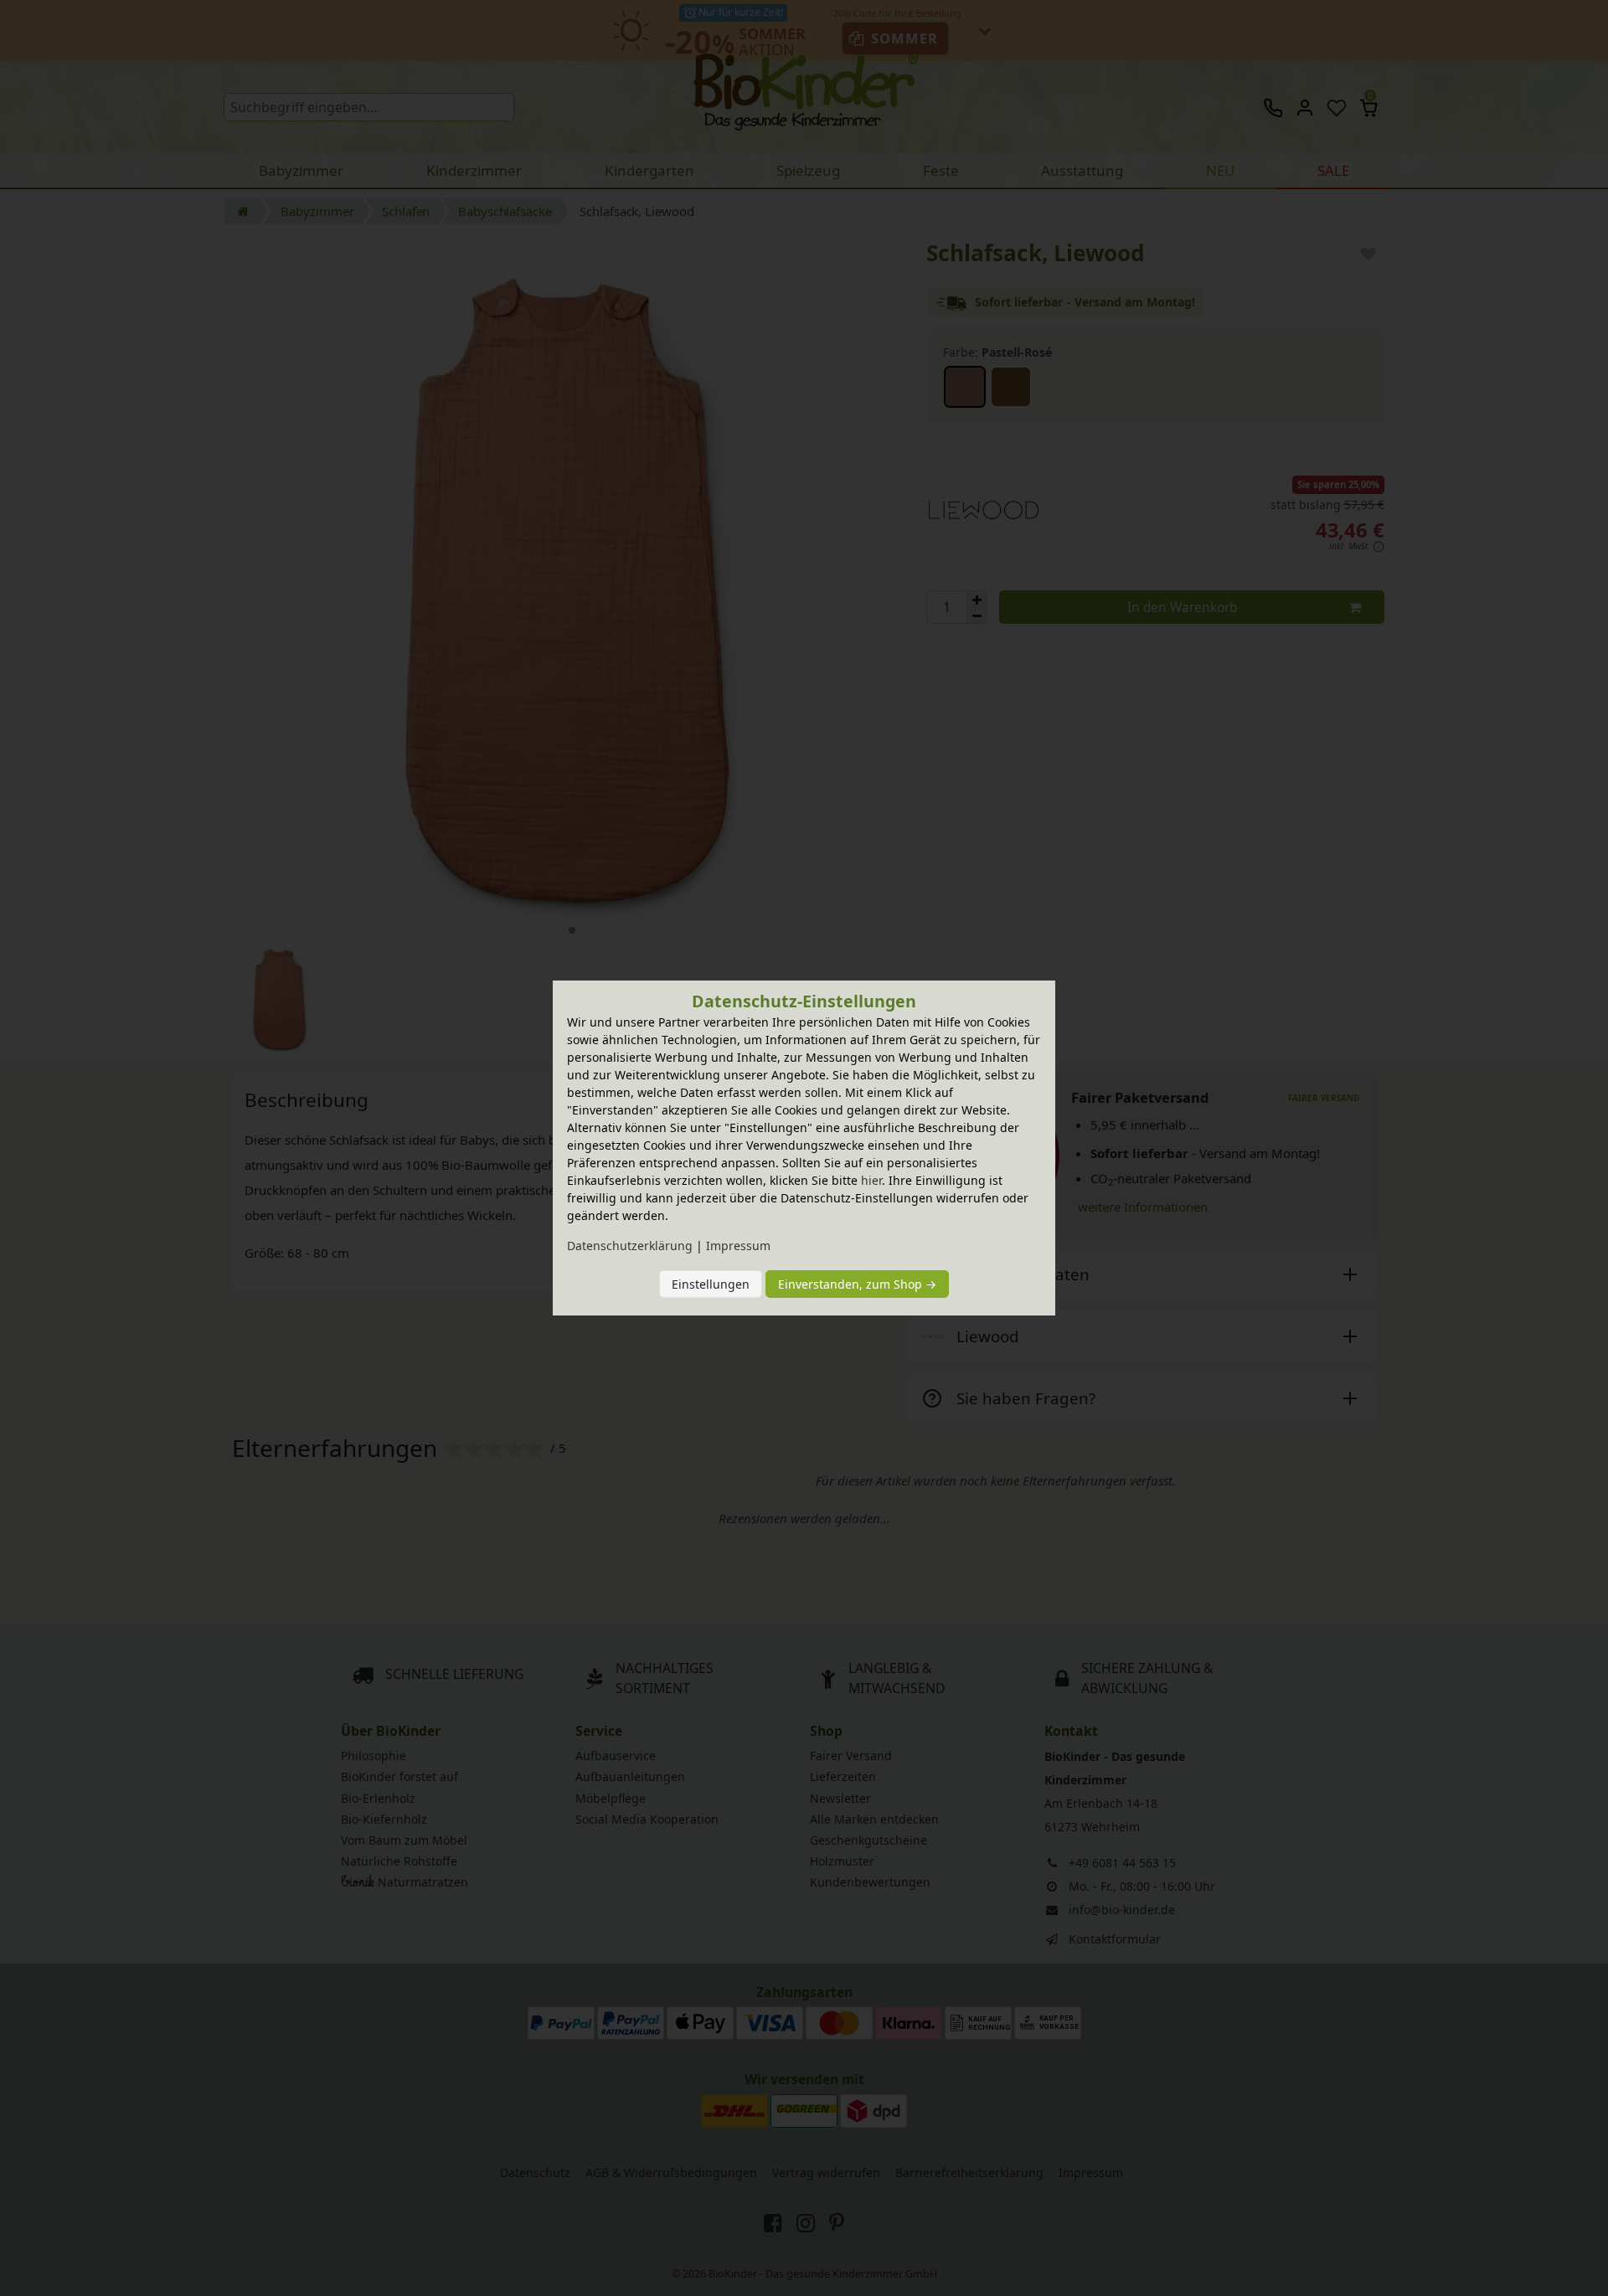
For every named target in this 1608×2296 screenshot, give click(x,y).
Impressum (738, 1246)
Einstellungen (711, 1284)
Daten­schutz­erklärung (630, 1246)
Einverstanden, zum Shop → (857, 1284)
